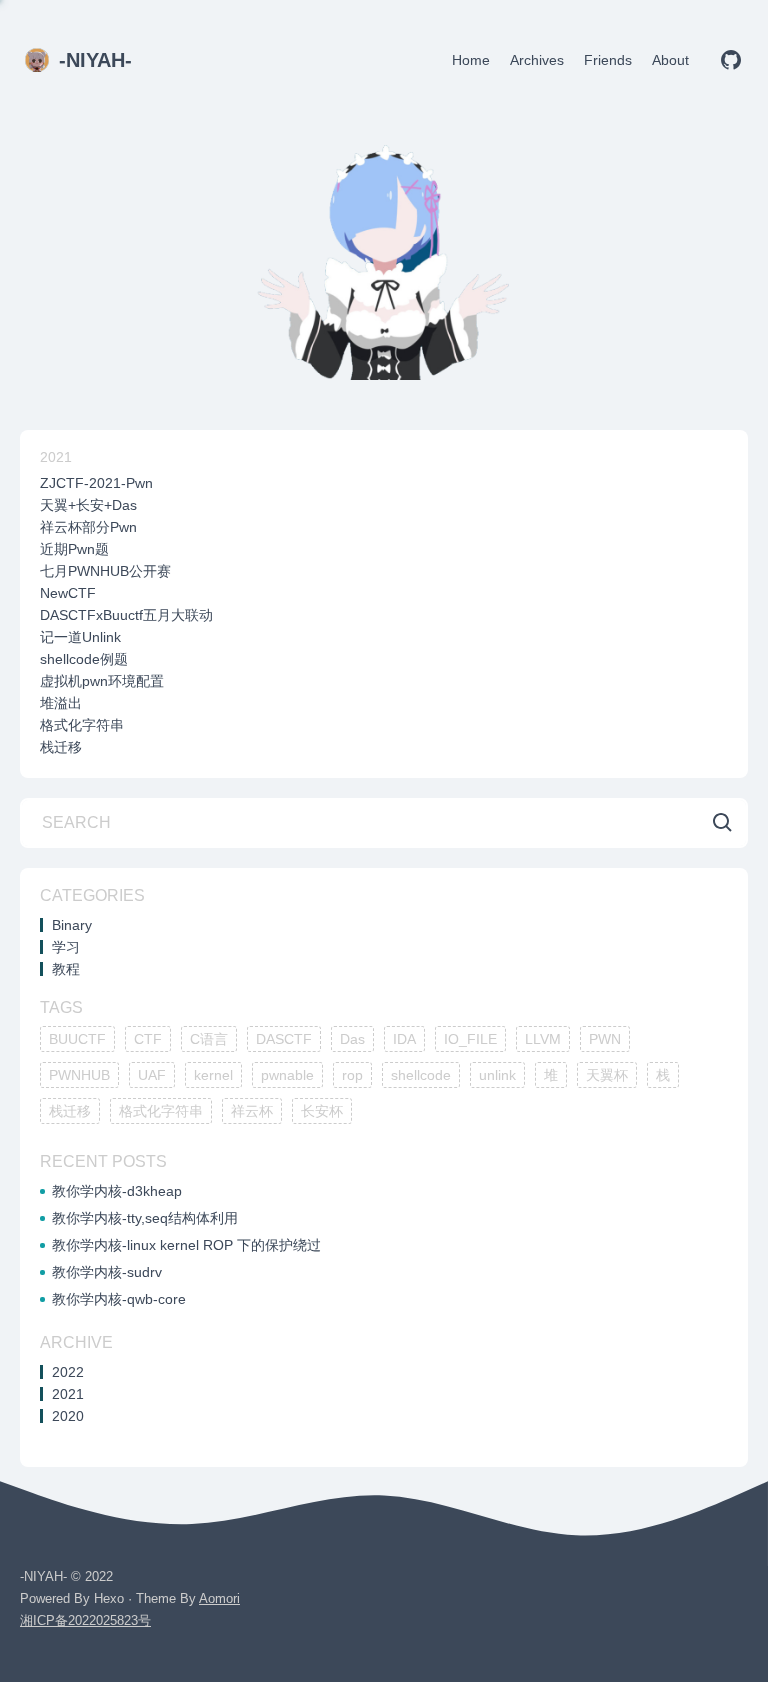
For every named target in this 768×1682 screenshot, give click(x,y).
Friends (608, 60)
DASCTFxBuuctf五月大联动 (126, 615)
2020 (68, 1416)
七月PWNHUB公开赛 (105, 571)
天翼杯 (607, 1075)
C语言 (209, 1039)
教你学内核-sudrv (107, 1272)
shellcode (421, 1075)
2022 (68, 1372)
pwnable (287, 1075)
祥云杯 (252, 1111)
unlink (497, 1075)
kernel (213, 1075)
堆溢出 (61, 703)
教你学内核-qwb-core (119, 1299)
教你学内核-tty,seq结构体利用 (145, 1218)
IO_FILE (470, 1039)
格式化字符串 (82, 725)
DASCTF (284, 1039)
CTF (148, 1039)
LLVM (543, 1039)
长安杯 (322, 1111)
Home (471, 60)
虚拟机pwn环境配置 (102, 681)
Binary (72, 925)
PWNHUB (79, 1075)
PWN (605, 1039)
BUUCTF (77, 1039)
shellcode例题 (84, 659)
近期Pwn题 (74, 549)
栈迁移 (61, 747)
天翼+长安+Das (88, 505)
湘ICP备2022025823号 (85, 1620)
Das (352, 1039)
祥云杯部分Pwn (88, 527)
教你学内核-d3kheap (117, 1191)
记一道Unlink (80, 637)
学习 (66, 947)
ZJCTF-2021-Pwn (96, 483)
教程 (66, 969)
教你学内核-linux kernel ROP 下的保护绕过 (186, 1245)
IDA (404, 1039)
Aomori (219, 1598)
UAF (152, 1075)
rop (352, 1075)
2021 (56, 457)
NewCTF (68, 593)
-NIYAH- (95, 60)
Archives (537, 60)
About (670, 60)
